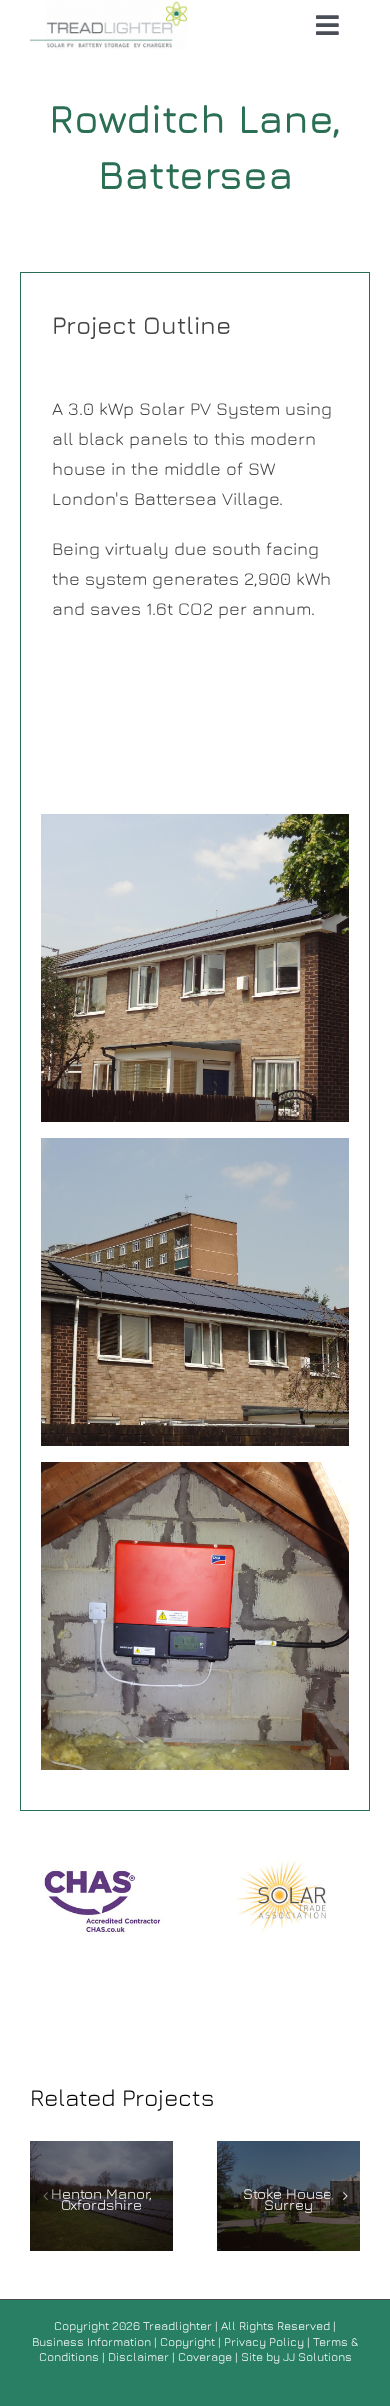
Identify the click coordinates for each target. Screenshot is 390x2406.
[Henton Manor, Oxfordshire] (101, 2196)
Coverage (205, 2356)
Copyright (189, 2341)
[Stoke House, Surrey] (288, 2196)
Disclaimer (140, 2356)
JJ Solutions (317, 2356)
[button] (45, 2196)
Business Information (91, 2341)
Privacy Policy (264, 2341)
